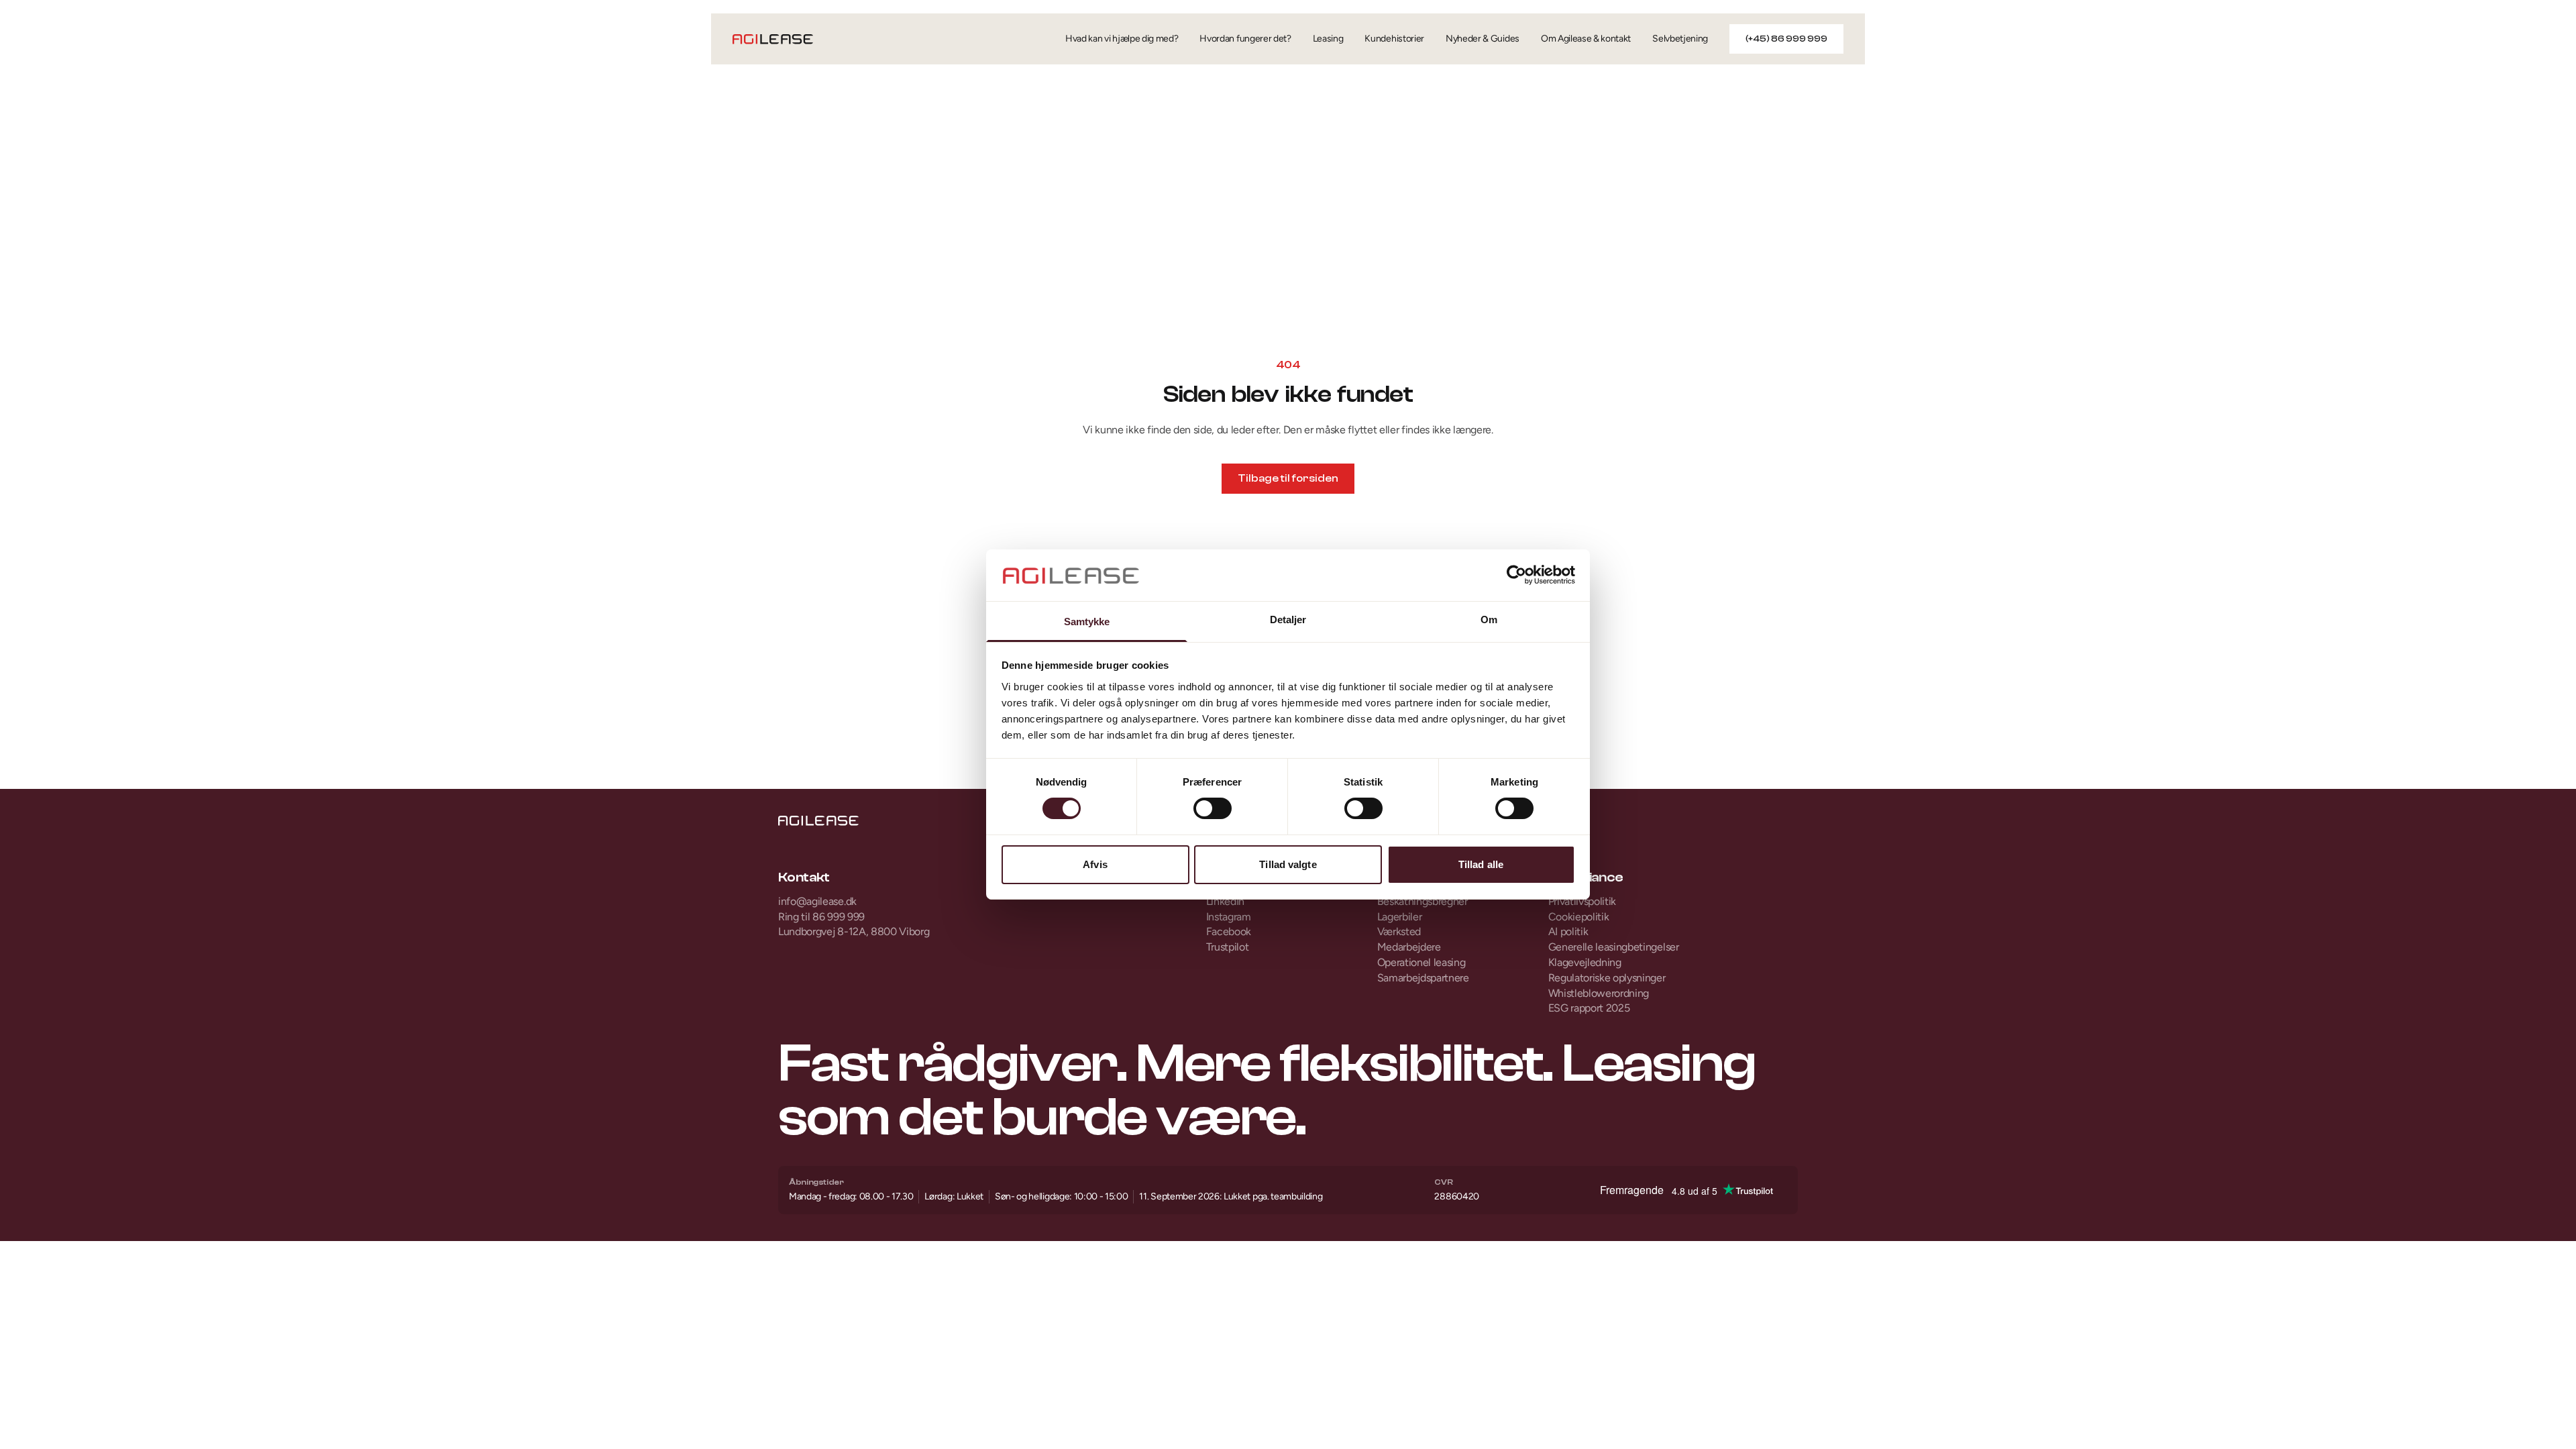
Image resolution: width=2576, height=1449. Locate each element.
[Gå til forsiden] (773, 39)
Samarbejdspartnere (1423, 978)
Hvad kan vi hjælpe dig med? (1122, 39)
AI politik (1568, 931)
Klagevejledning (1585, 962)
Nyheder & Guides (1483, 39)
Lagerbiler (1400, 917)
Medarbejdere (1409, 947)
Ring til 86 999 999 (821, 917)
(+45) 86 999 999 (1786, 39)
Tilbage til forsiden (1288, 478)
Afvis (1095, 864)
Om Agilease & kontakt (1586, 39)
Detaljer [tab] (1288, 620)
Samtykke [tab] (1087, 622)
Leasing (1328, 39)
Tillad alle (1481, 864)
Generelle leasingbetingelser (1614, 947)
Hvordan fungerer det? (1245, 39)
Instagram (1229, 917)
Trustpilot (1228, 947)
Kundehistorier (1394, 39)
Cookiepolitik (1579, 917)
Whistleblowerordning (1599, 993)
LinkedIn (1225, 901)
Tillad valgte (1288, 864)
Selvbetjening (1680, 39)
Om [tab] (1489, 620)
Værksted (1399, 931)
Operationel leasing (1421, 962)
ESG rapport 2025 (1589, 1008)
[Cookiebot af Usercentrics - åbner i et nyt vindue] (1516, 575)
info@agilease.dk (817, 901)
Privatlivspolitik (1582, 901)
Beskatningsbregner (1423, 901)
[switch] (1213, 808)
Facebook (1229, 931)
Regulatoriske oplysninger (1607, 978)
